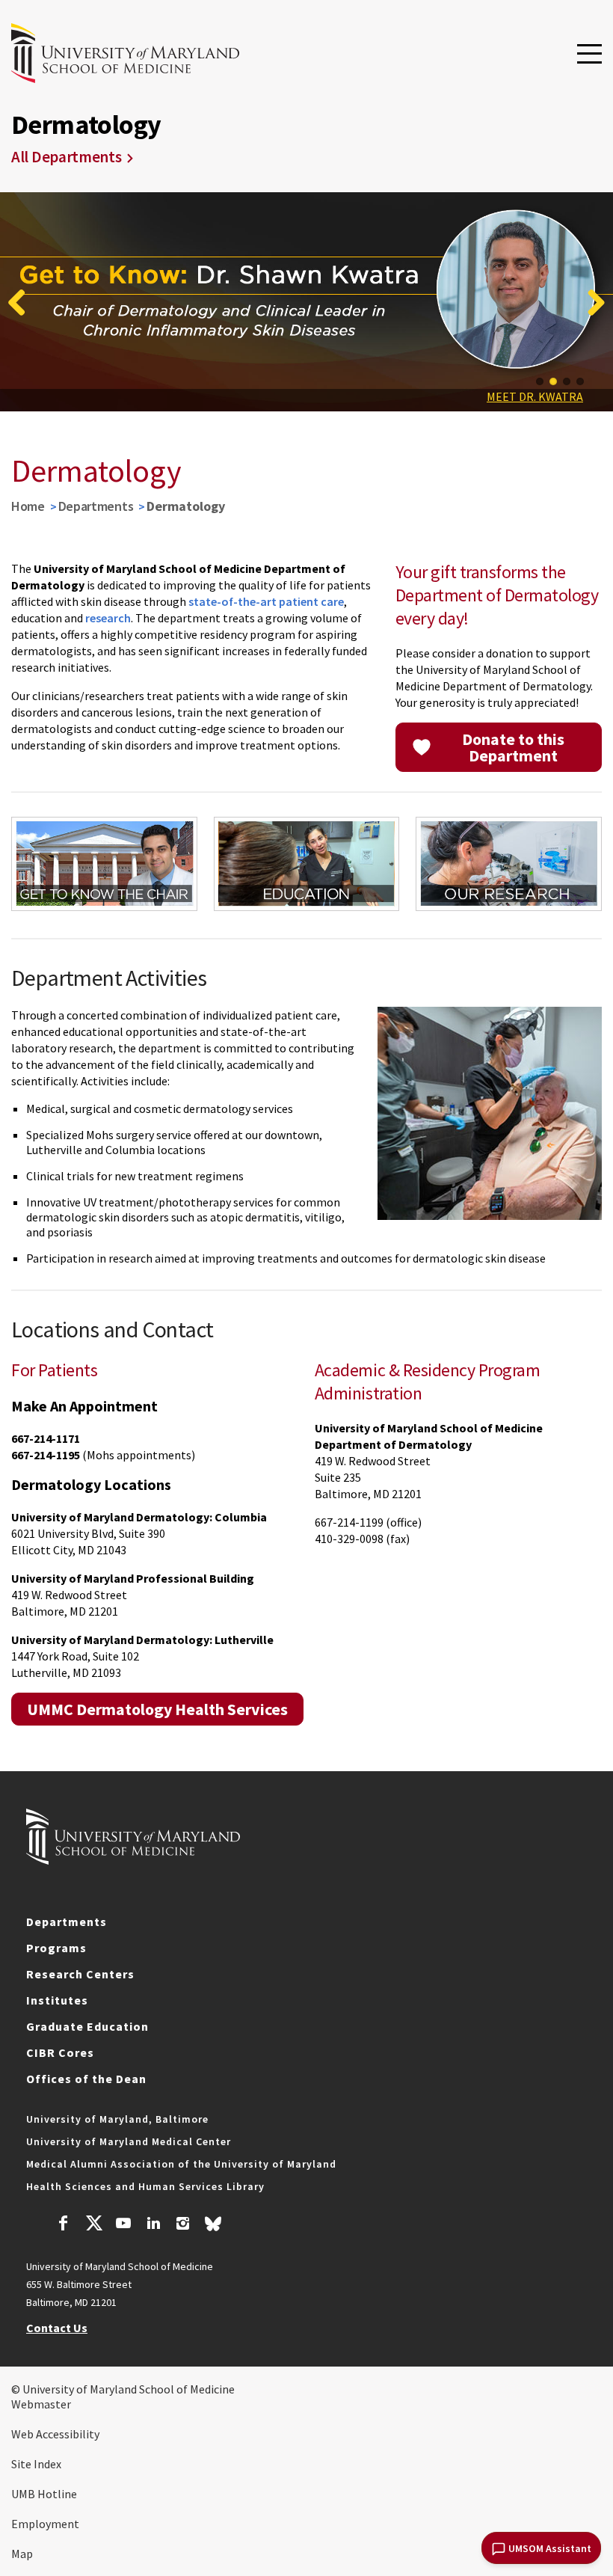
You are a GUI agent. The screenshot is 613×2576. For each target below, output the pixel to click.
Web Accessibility (55, 2434)
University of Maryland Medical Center (129, 2141)
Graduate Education (87, 2026)
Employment (45, 2524)
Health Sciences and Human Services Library (145, 2186)
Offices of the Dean (86, 2079)
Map (22, 2554)
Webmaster (41, 2404)
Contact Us (57, 2328)
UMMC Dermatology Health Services (157, 1709)
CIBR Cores (60, 2052)
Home (28, 506)
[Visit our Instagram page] (183, 2225)
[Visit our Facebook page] (64, 2225)
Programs (56, 1948)
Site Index (36, 2464)
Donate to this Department (513, 747)
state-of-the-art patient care (266, 601)
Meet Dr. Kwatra (535, 396)
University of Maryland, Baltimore (117, 2119)
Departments (96, 506)
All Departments (67, 157)
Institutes (57, 2000)
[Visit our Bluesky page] (213, 2227)
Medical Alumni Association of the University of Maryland (181, 2164)
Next (591, 302)
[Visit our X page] (93, 2225)
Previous (22, 302)
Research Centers (80, 1974)
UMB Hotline (44, 2494)
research (107, 618)
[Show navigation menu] (589, 55)
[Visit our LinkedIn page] (153, 2225)
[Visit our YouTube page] (123, 2225)
